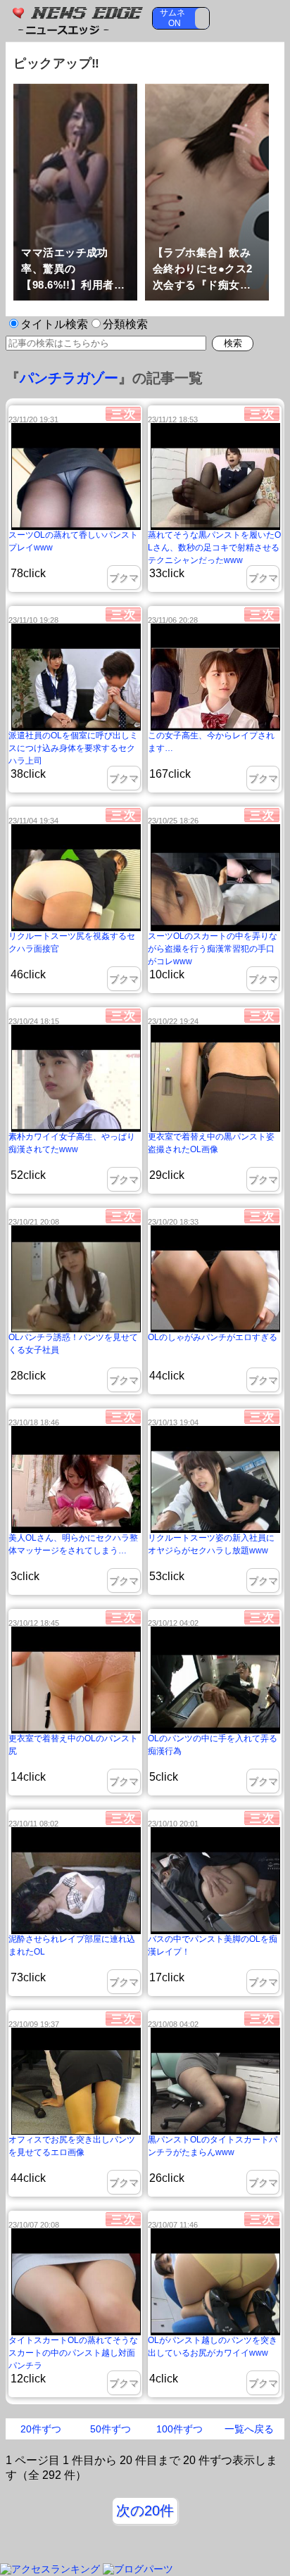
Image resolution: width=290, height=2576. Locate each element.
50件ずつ (111, 2429)
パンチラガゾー (69, 378)
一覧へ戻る (249, 2429)
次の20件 (145, 2511)
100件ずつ (179, 2429)
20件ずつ (41, 2429)
